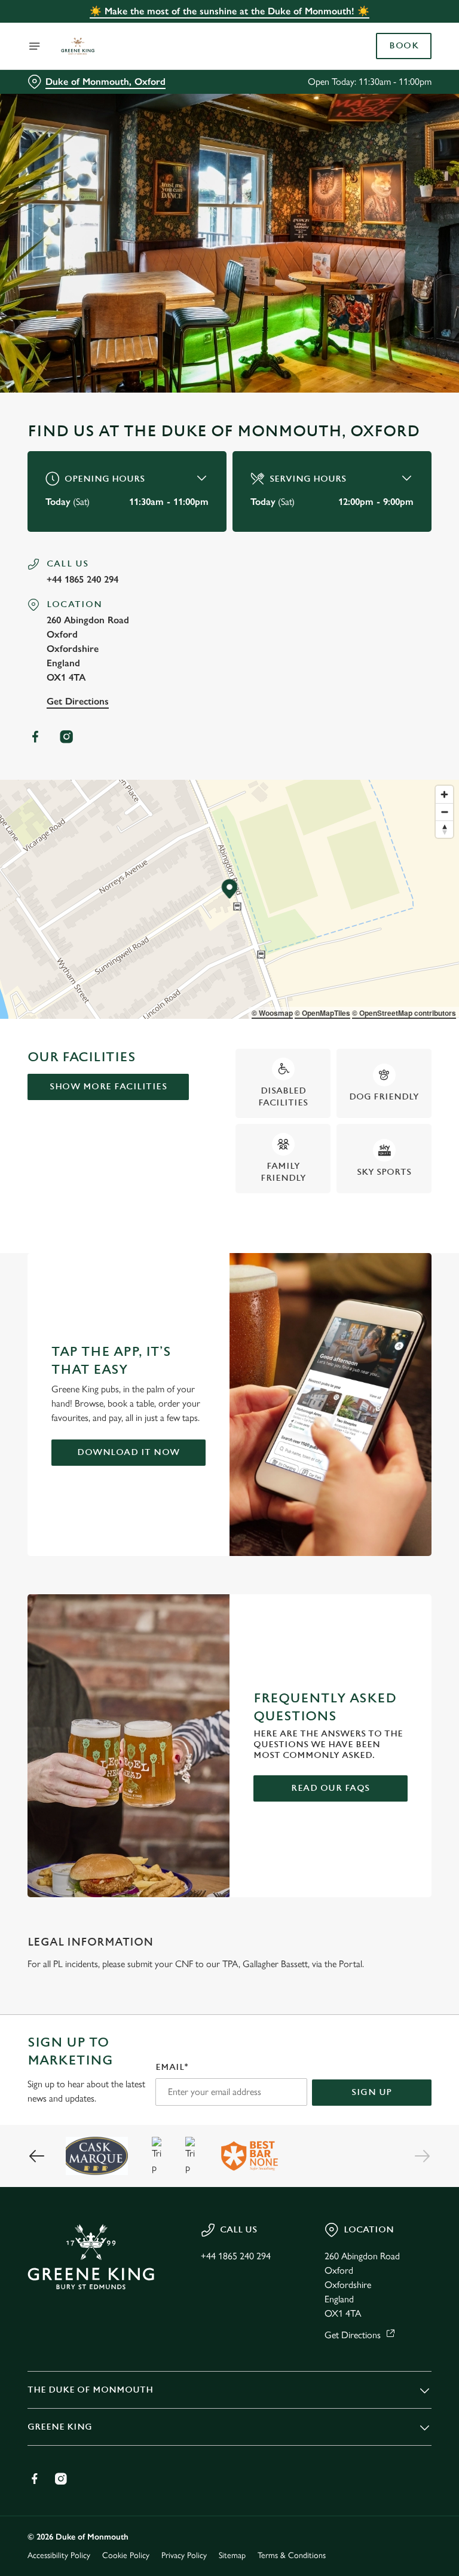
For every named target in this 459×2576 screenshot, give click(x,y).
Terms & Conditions (292, 2555)
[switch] (173, 1330)
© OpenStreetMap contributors (404, 1013)
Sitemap (232, 2555)
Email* (172, 2067)
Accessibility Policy (59, 2555)
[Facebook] (35, 737)
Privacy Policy (184, 2555)
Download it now (128, 1452)
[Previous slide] (37, 2156)
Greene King (60, 2427)
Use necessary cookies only (227, 1412)
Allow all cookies (374, 1412)
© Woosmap (272, 1013)
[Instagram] (66, 737)
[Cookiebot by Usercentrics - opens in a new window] (393, 1155)
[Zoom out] (444, 812)
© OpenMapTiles (322, 1013)
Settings (405, 1374)
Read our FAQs (331, 1788)
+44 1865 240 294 (82, 579)
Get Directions (78, 701)
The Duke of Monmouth (90, 2390)
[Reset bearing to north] (444, 829)
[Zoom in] (444, 794)
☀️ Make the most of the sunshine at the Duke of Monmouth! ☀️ (229, 11)
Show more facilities (108, 1087)
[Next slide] (422, 2156)
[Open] (35, 46)
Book (404, 46)
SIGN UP (372, 2092)
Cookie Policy (126, 2555)
